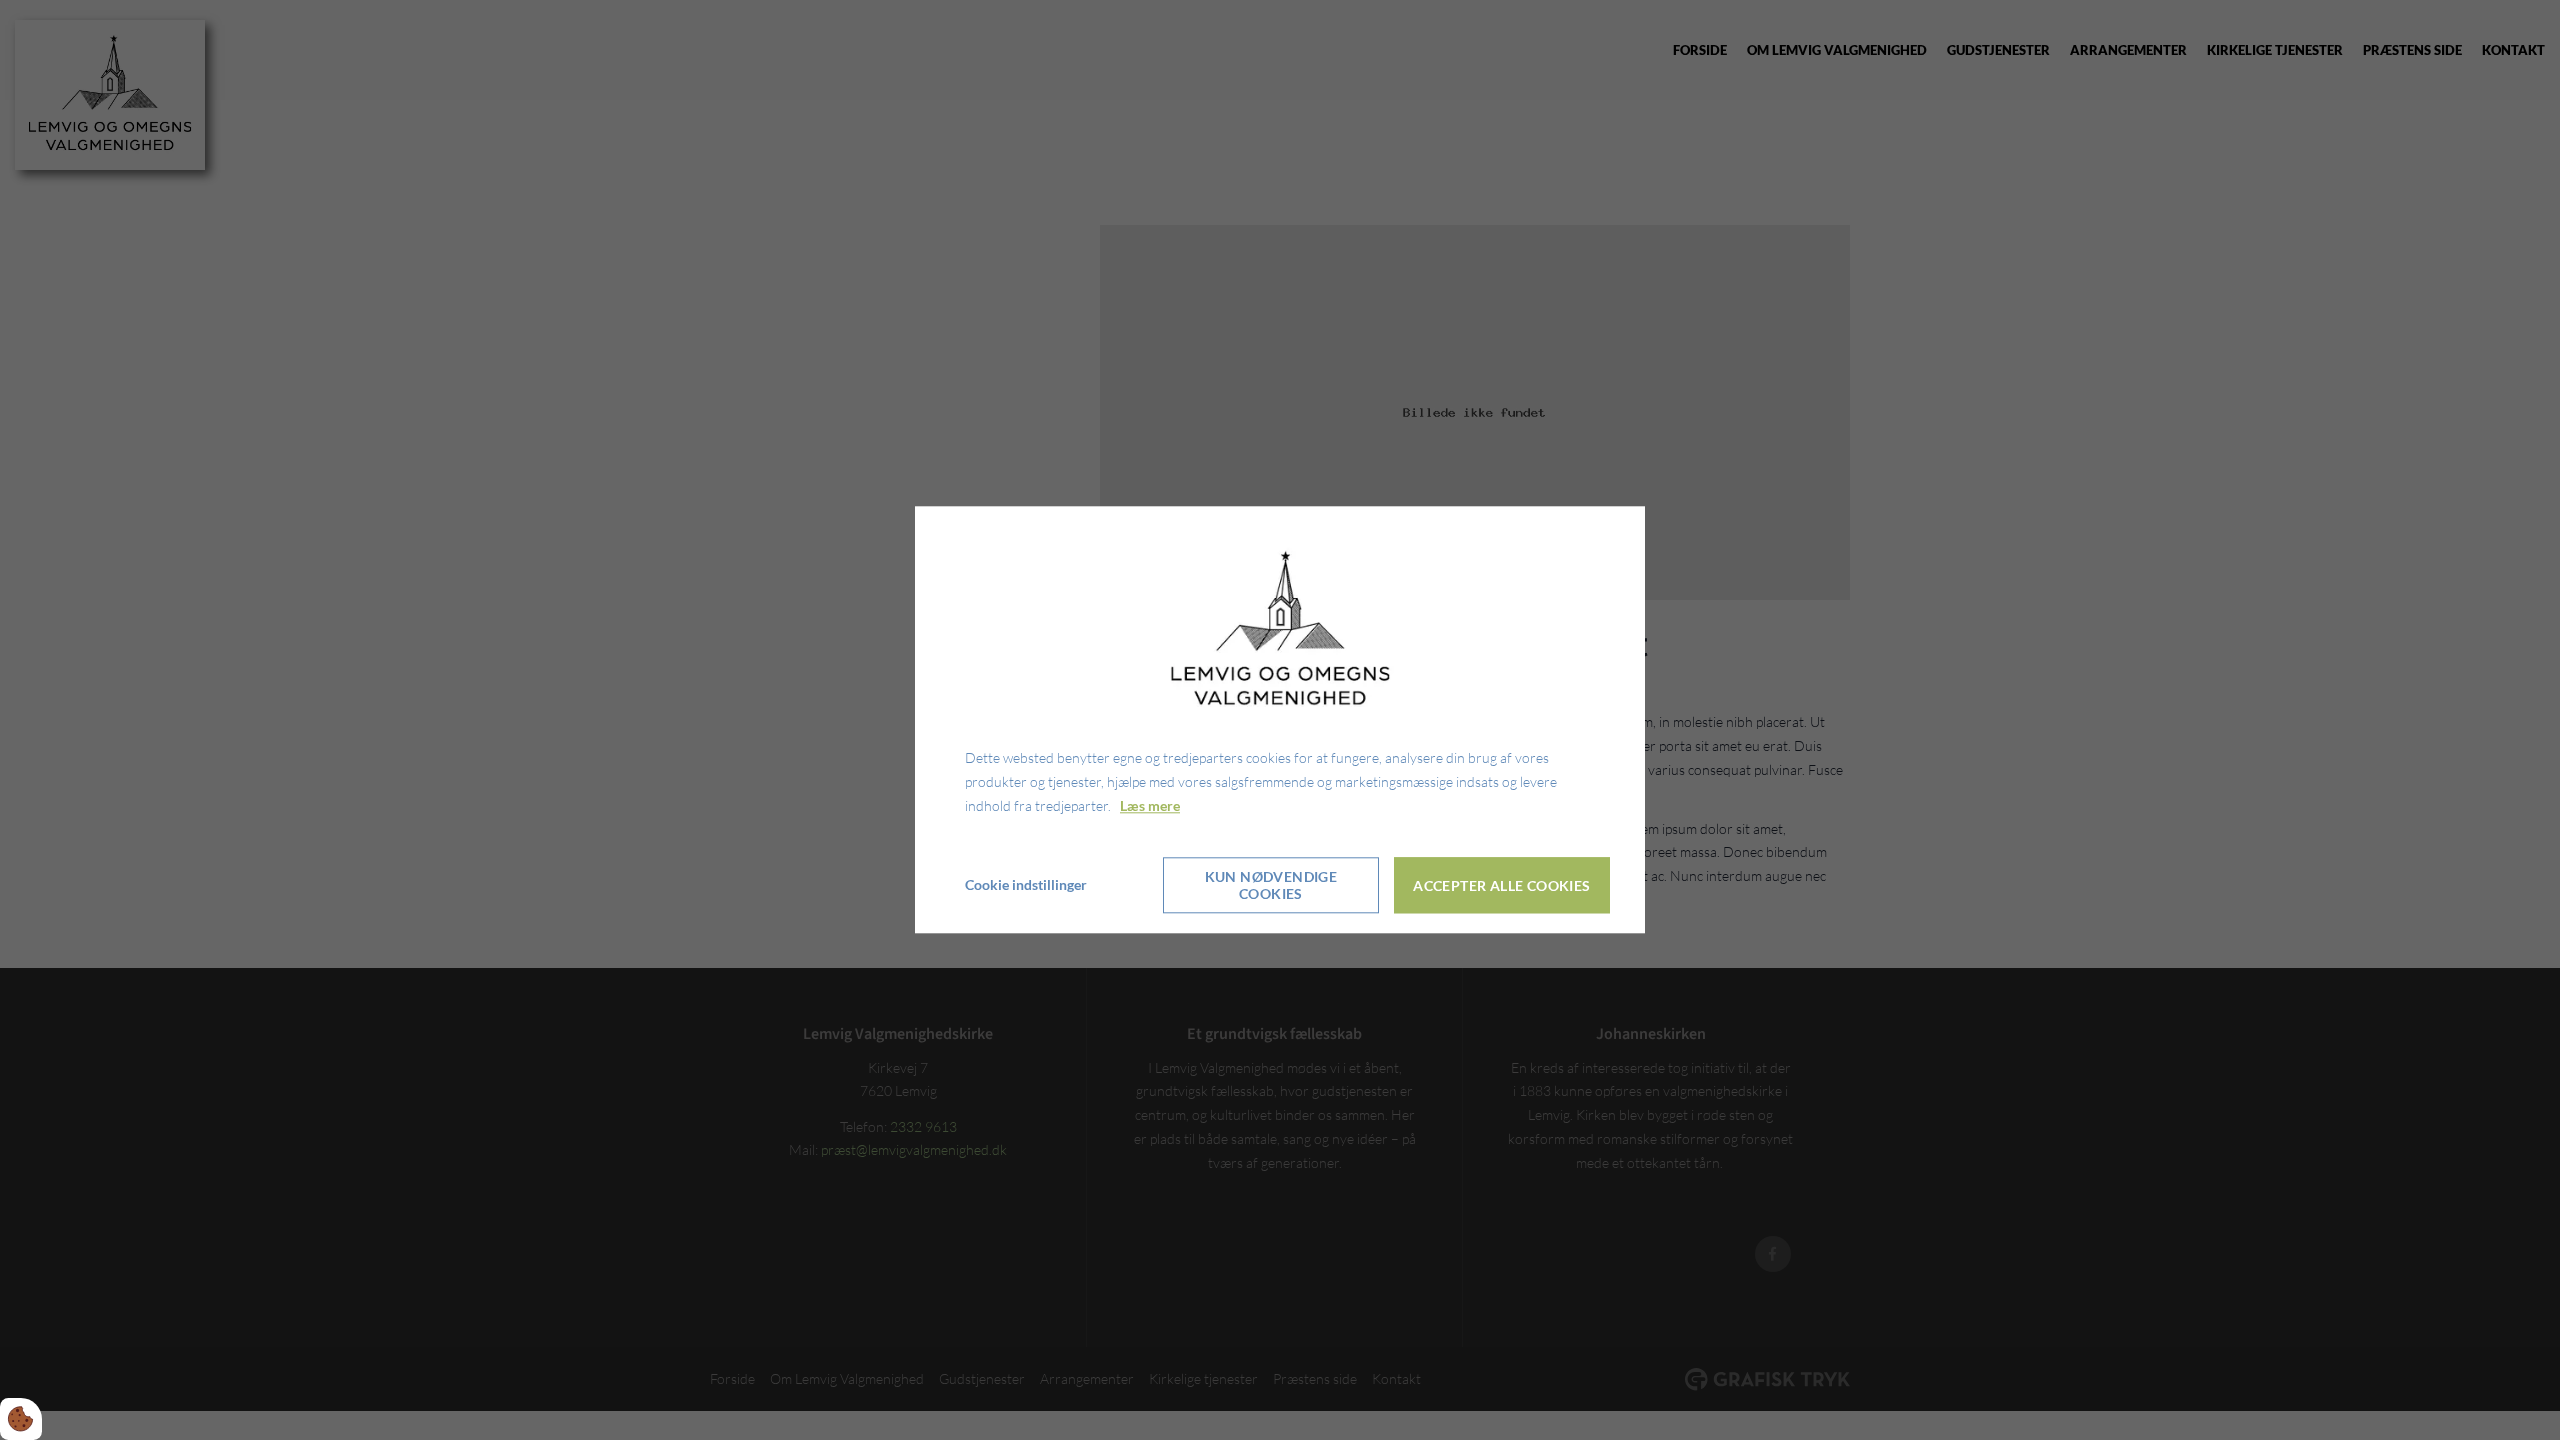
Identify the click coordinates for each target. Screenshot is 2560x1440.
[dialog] (1280, 719)
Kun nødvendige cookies (1271, 886)
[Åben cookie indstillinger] (21, 1419)
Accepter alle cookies (1501, 885)
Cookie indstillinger (1026, 885)
